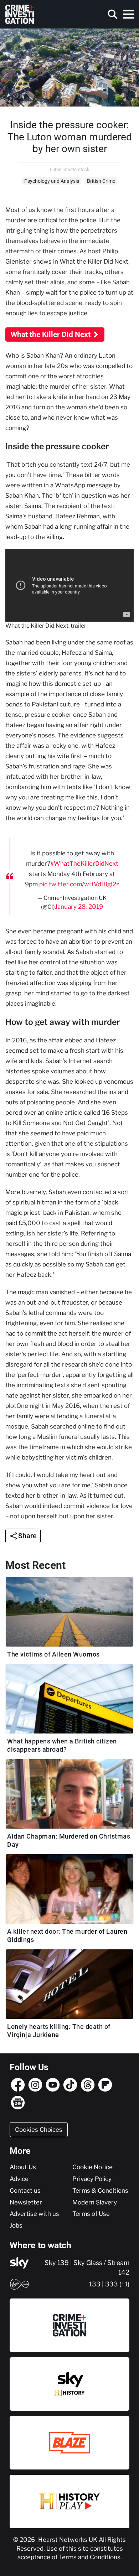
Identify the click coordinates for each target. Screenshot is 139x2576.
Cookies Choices (39, 2130)
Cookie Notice (92, 2167)
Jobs (16, 2225)
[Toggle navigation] (128, 14)
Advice (19, 2179)
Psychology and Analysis (52, 181)
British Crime (101, 181)
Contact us (25, 2191)
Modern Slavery (95, 2202)
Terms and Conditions (90, 2557)
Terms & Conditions (100, 2191)
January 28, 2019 (79, 907)
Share (27, 1536)
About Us (23, 2167)
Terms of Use (91, 2214)
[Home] (20, 14)
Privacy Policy (92, 2179)
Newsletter (26, 2202)
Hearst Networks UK (68, 2540)
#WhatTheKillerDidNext (84, 864)
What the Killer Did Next (51, 335)
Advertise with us (34, 2214)
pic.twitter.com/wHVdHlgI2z (79, 884)
